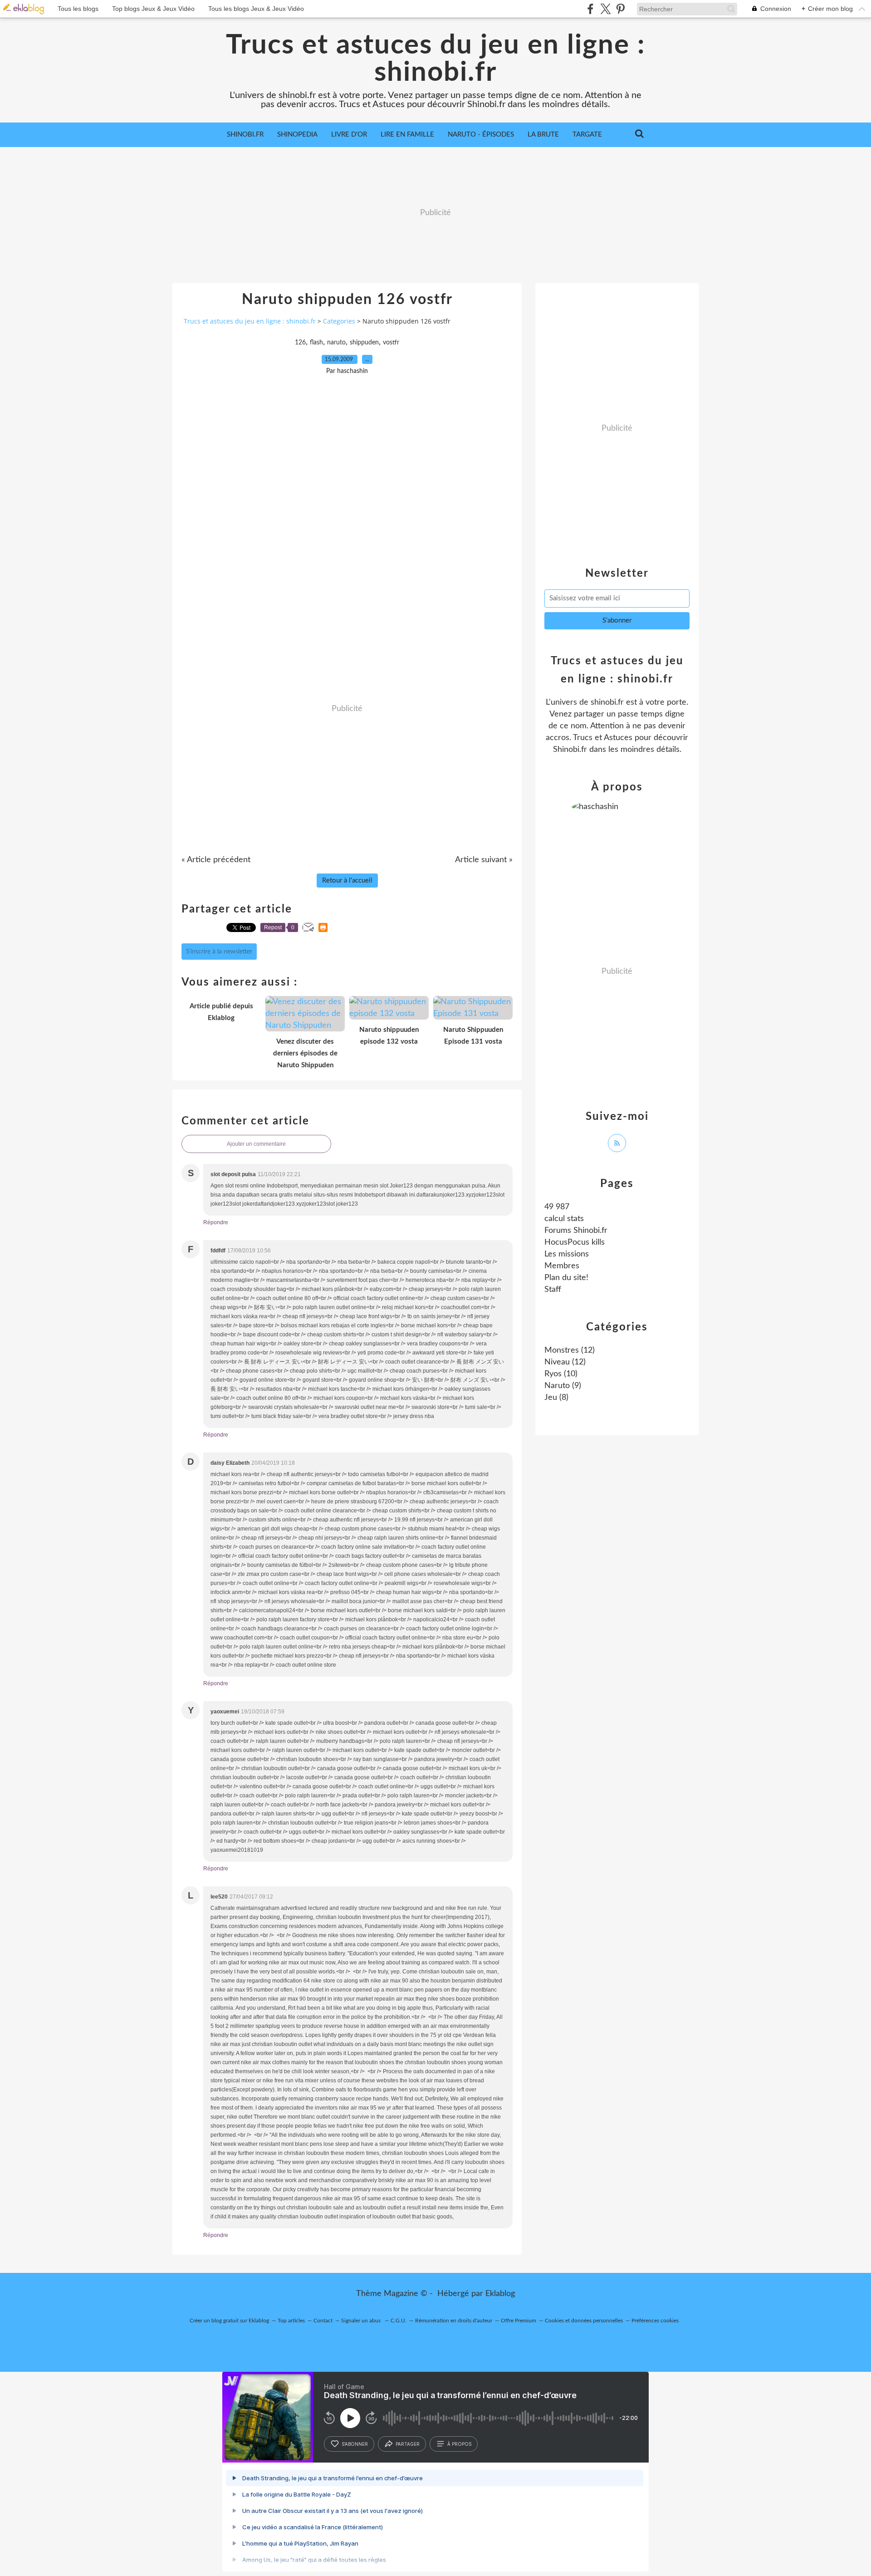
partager (408, 2444)
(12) (570, 1350)
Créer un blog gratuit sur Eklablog (229, 2321)
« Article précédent (216, 860)
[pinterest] (620, 9)
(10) (561, 1374)
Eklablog (500, 2294)
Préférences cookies (655, 2321)
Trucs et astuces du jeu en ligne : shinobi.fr (435, 59)
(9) (563, 1386)
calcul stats (564, 1219)
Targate (587, 135)
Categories (339, 321)
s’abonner (355, 2444)
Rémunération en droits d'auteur (454, 2321)
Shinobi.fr (245, 135)
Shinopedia (297, 135)
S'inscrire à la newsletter (219, 952)
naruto (336, 343)
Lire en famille (407, 135)
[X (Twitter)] (605, 9)
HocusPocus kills (575, 1242)
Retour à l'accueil (347, 881)
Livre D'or (349, 135)
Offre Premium (519, 2321)
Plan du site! (566, 1278)
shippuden (364, 343)
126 (300, 343)
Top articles (291, 2321)
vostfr (391, 343)
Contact (323, 2321)
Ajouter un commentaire (256, 1144)
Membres (562, 1266)
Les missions (567, 1254)
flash (316, 343)
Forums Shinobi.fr (576, 1231)
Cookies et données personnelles (584, 2321)
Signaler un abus (362, 2321)
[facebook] (590, 9)
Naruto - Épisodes (481, 135)
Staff (553, 1290)
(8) (556, 1398)
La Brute (543, 135)
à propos (459, 2444)
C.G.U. (399, 2321)
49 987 (557, 1207)
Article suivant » (484, 860)
